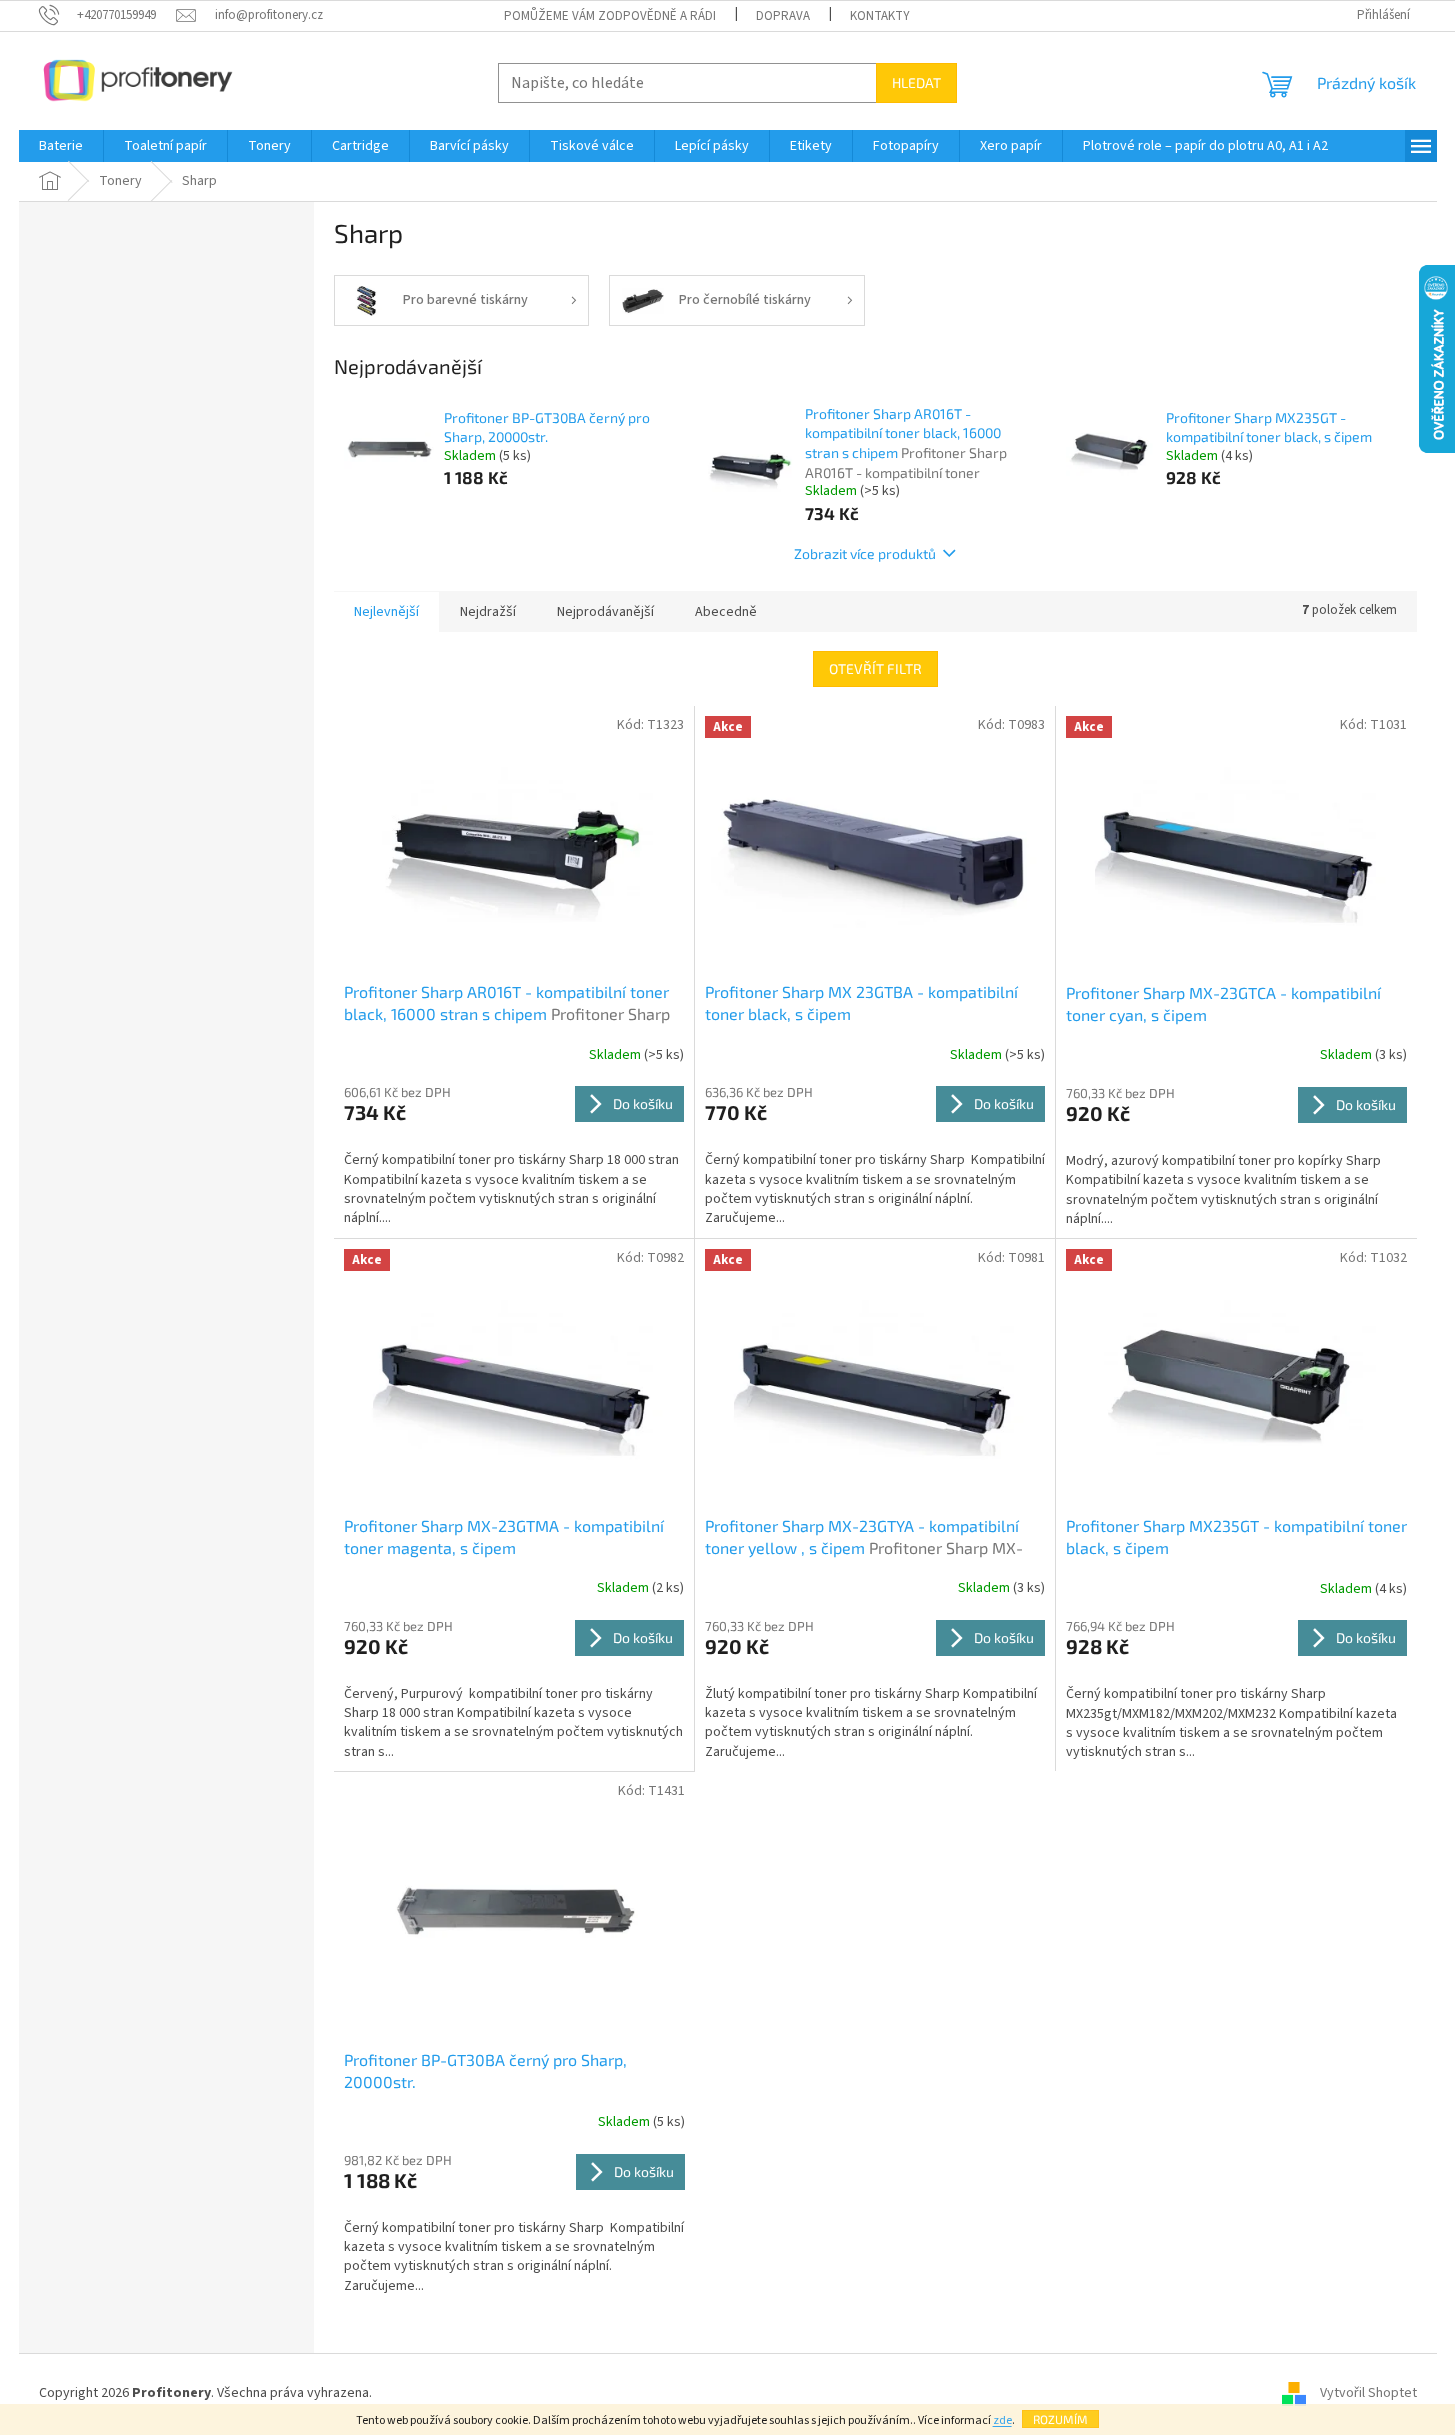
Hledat (916, 82)
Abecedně (726, 612)
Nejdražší (488, 612)
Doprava (783, 16)
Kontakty (880, 16)
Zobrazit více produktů (865, 553)
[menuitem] (61, 146)
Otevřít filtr (875, 668)
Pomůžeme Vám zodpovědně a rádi (610, 16)
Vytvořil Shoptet (1368, 2394)
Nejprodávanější (605, 612)
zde (1002, 2420)
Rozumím (1060, 2419)
